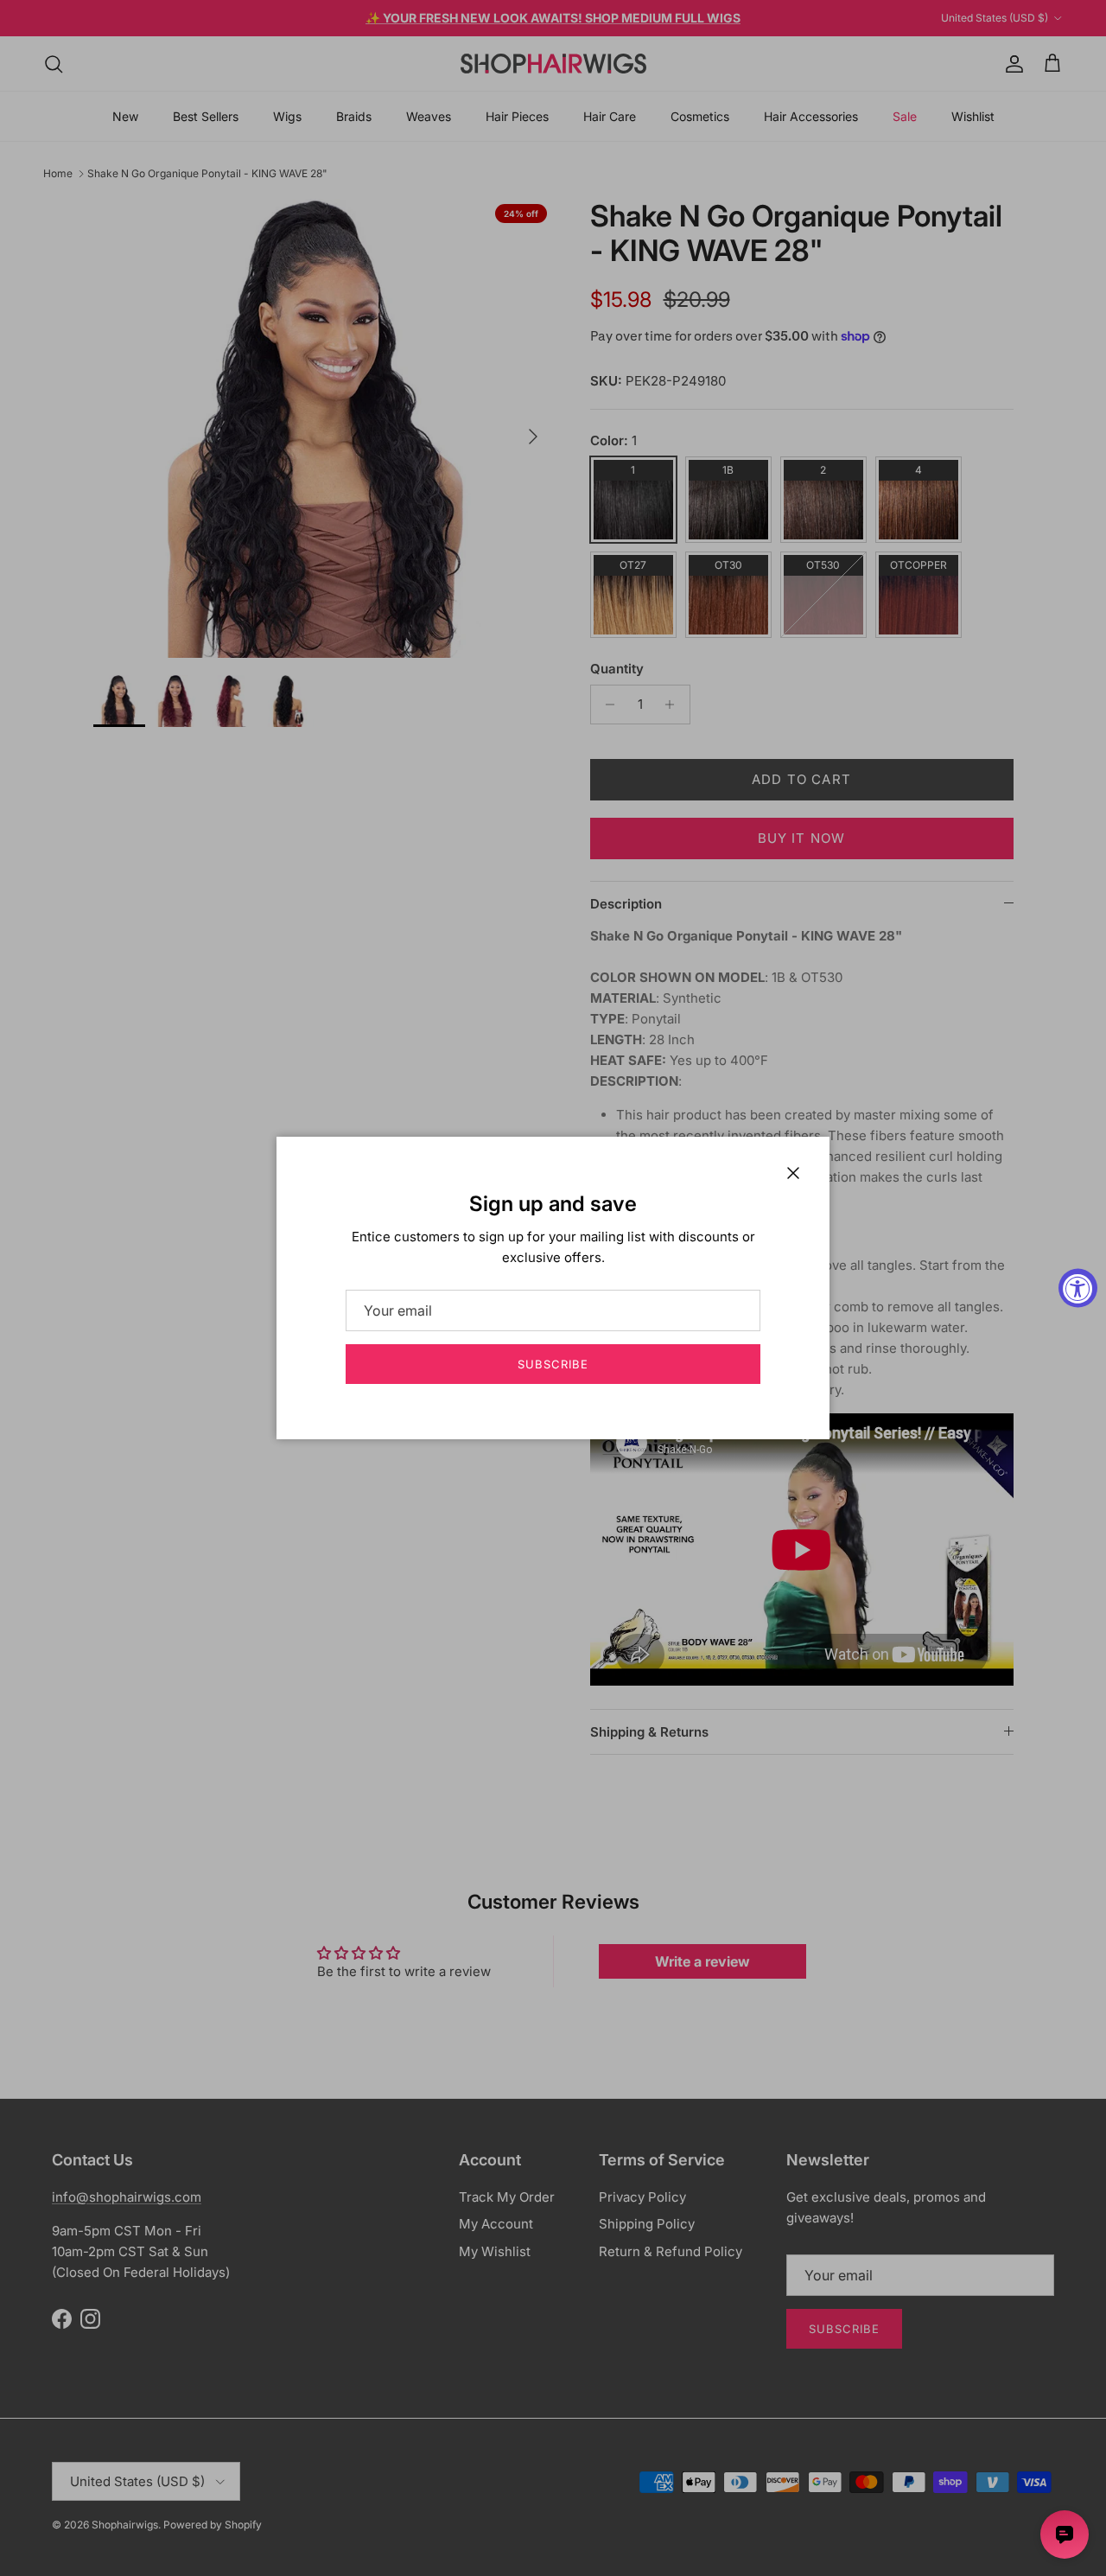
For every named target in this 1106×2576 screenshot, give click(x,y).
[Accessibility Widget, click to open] (1078, 1288)
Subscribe (553, 1364)
